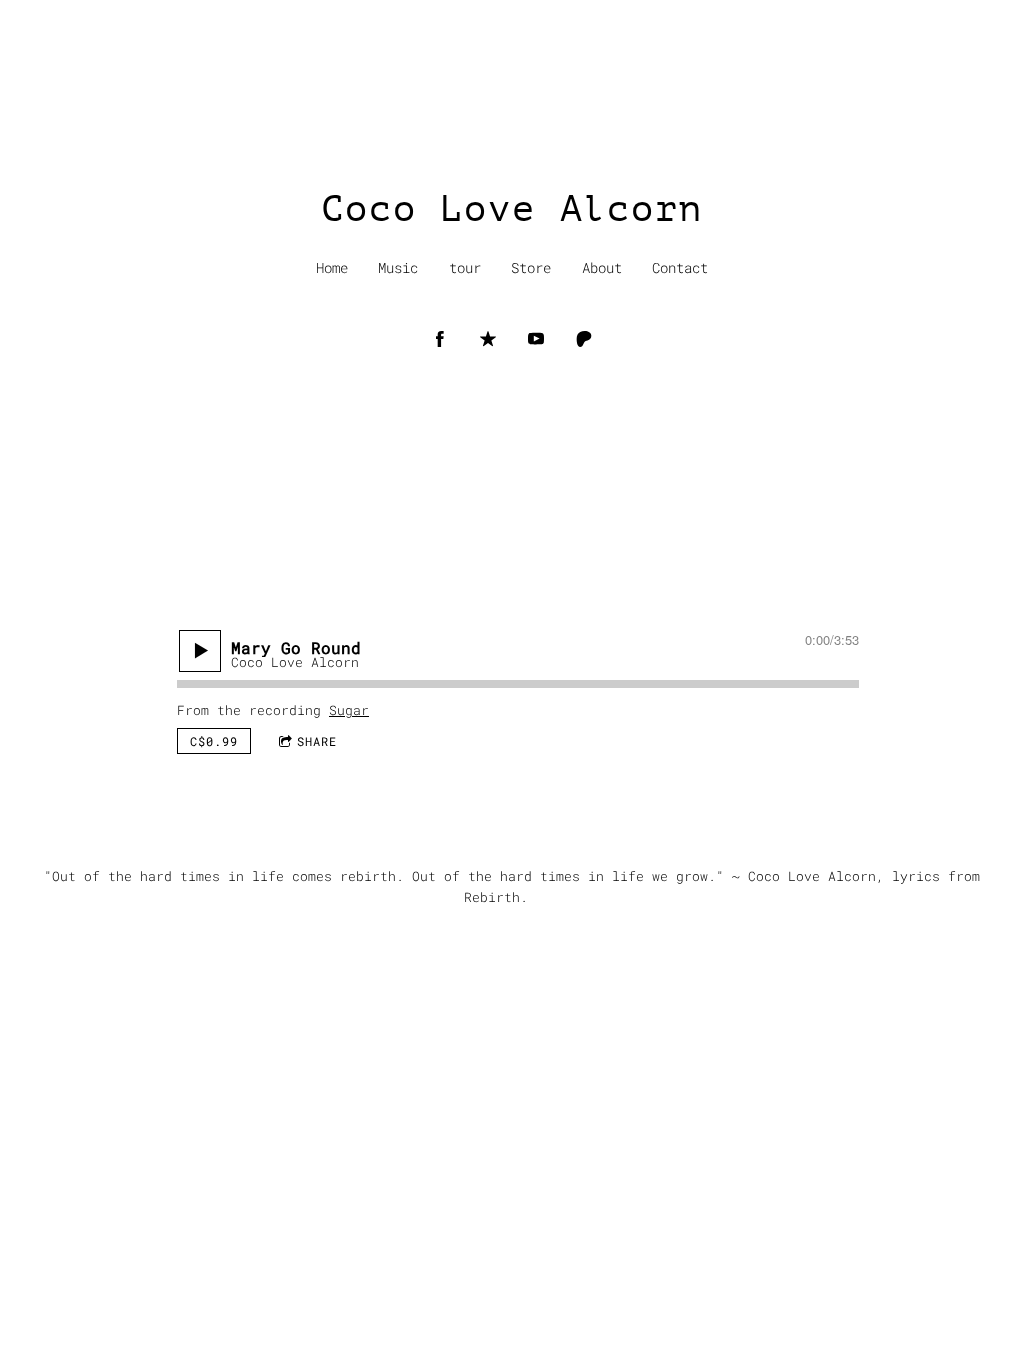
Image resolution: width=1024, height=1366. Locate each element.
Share (317, 741)
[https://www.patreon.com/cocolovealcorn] (584, 339)
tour (465, 268)
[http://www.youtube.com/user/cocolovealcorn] (536, 339)
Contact (680, 268)
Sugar (349, 710)
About (602, 268)
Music (398, 268)
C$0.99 (214, 741)
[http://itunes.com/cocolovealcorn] (488, 339)
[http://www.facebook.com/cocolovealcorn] (440, 339)
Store (531, 268)
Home (332, 268)
